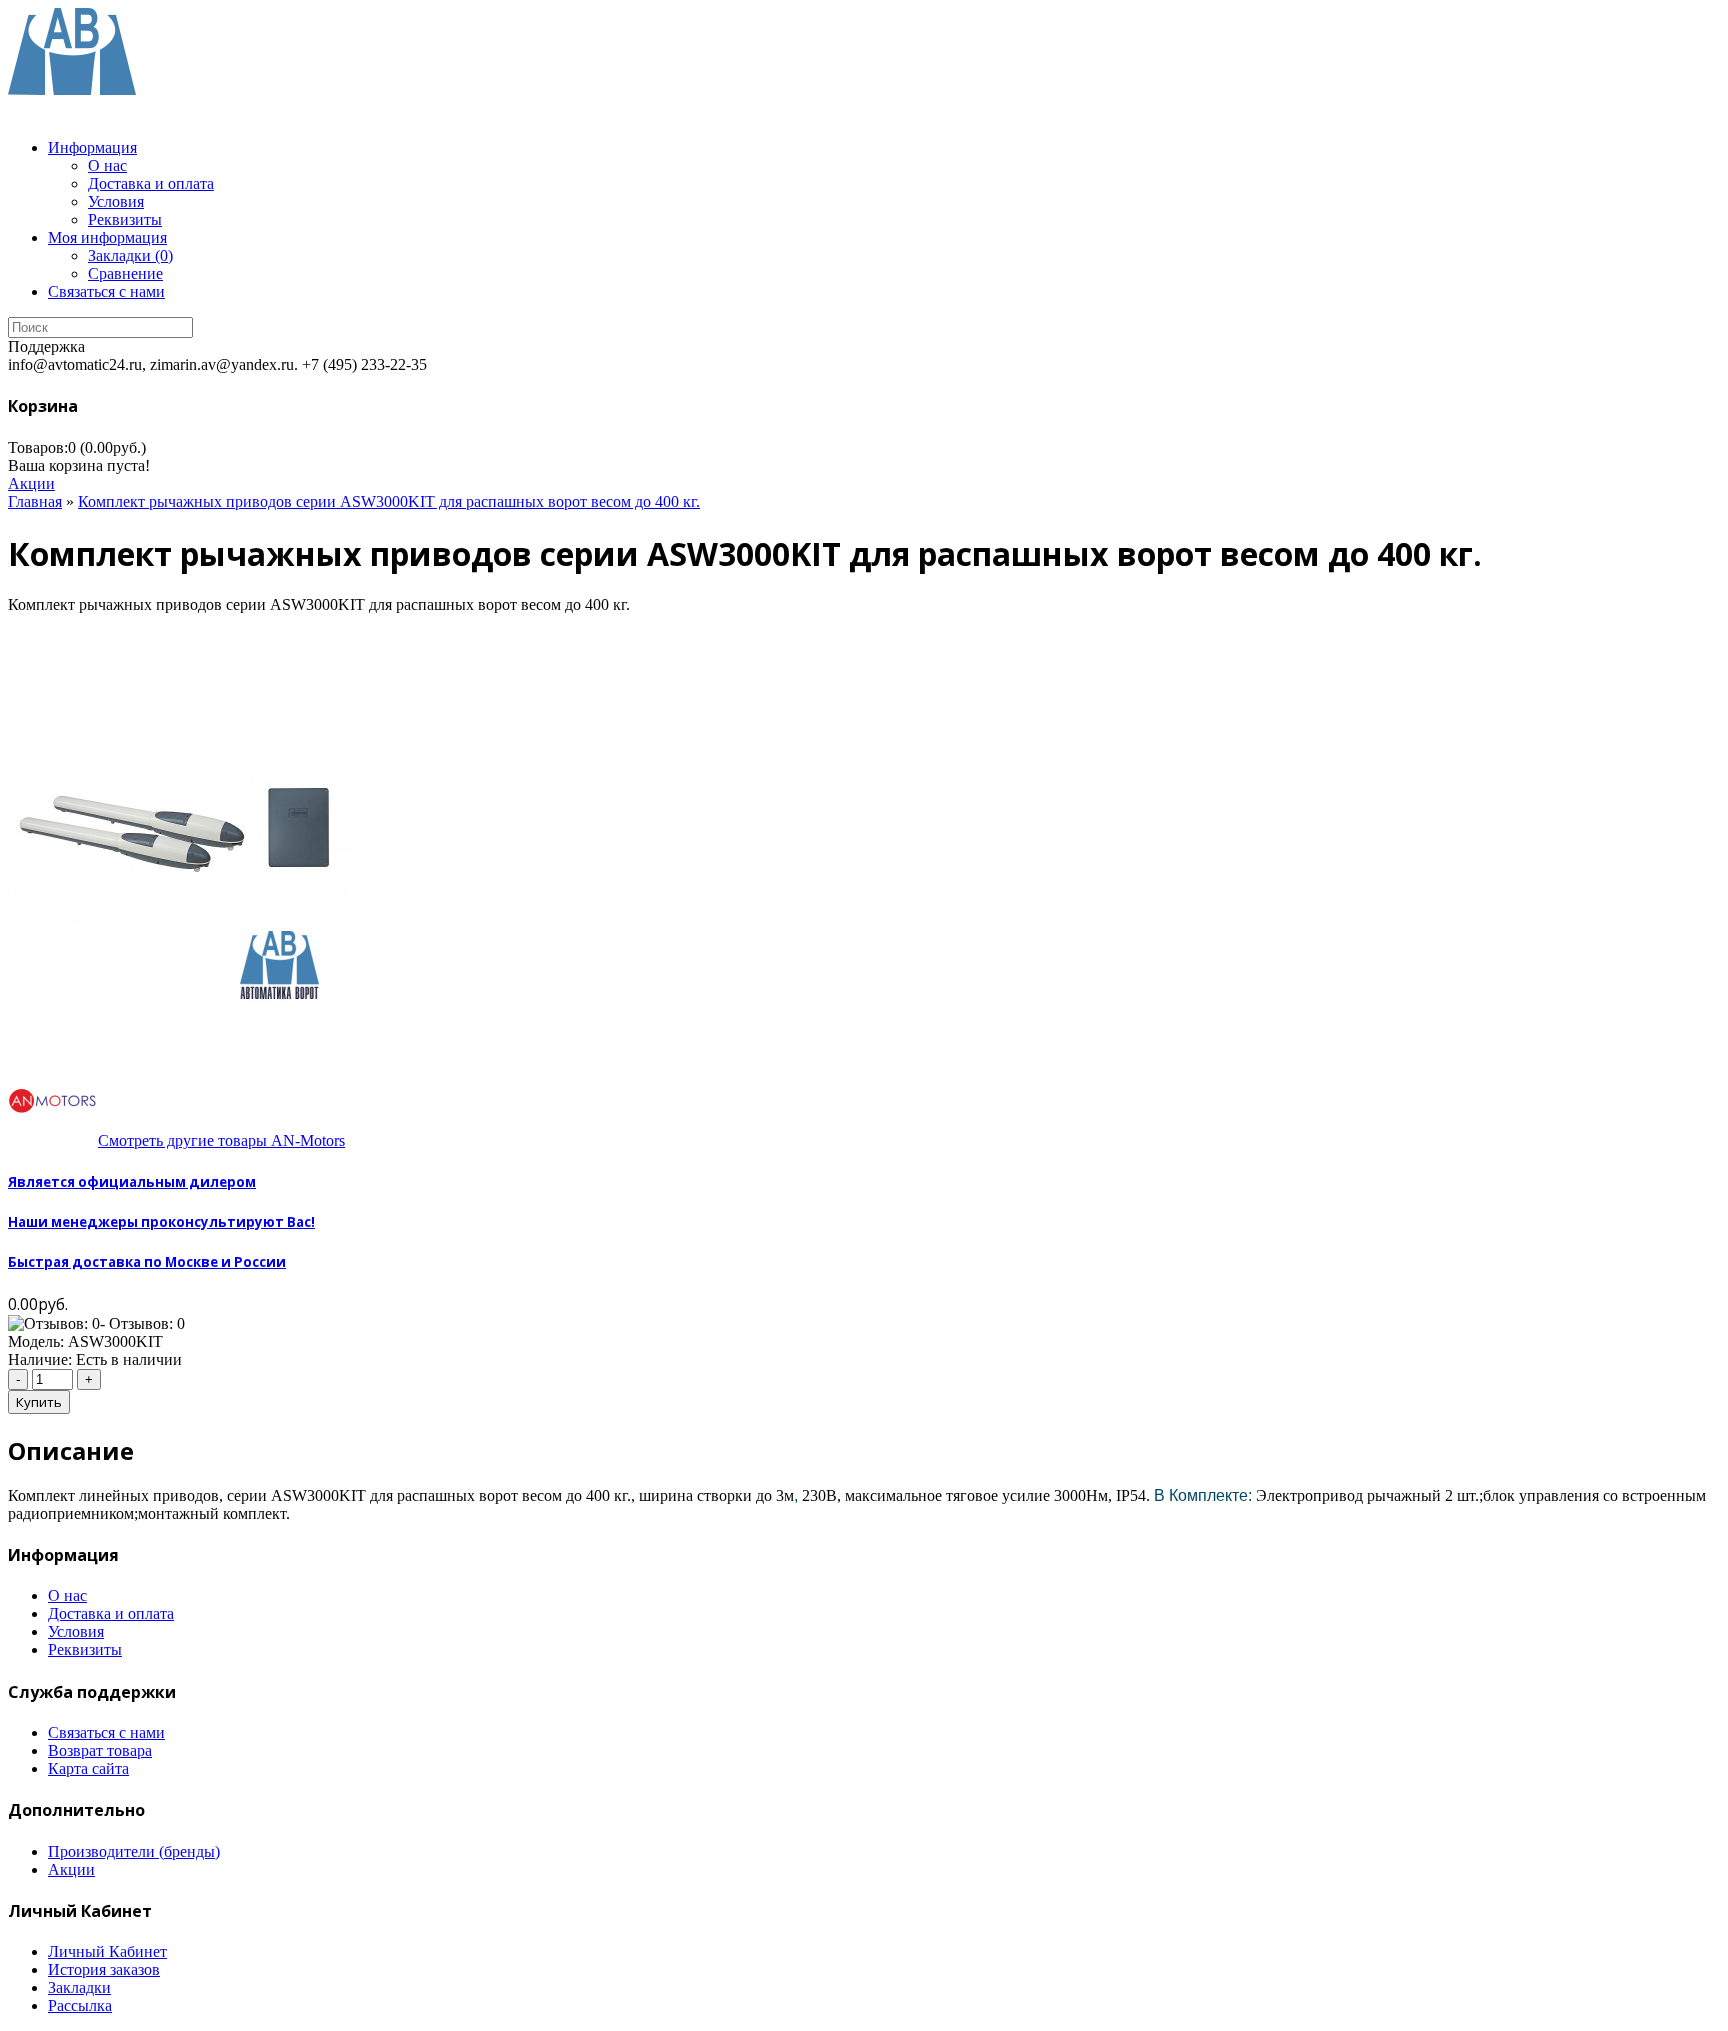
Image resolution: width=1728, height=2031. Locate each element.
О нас (107, 165)
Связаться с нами (106, 291)
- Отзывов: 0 (142, 1323)
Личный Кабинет (107, 1951)
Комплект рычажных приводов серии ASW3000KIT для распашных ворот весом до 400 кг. (389, 501)
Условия (116, 201)
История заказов (104, 1969)
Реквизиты (125, 219)
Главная (35, 501)
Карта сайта (88, 1768)
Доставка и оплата (151, 183)
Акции (31, 483)
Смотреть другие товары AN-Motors (221, 1140)
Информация (92, 147)
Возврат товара (100, 1750)
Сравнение (125, 273)
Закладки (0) (130, 255)
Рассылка (80, 2005)
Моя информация (107, 237)
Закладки (79, 1987)
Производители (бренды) (134, 1851)
